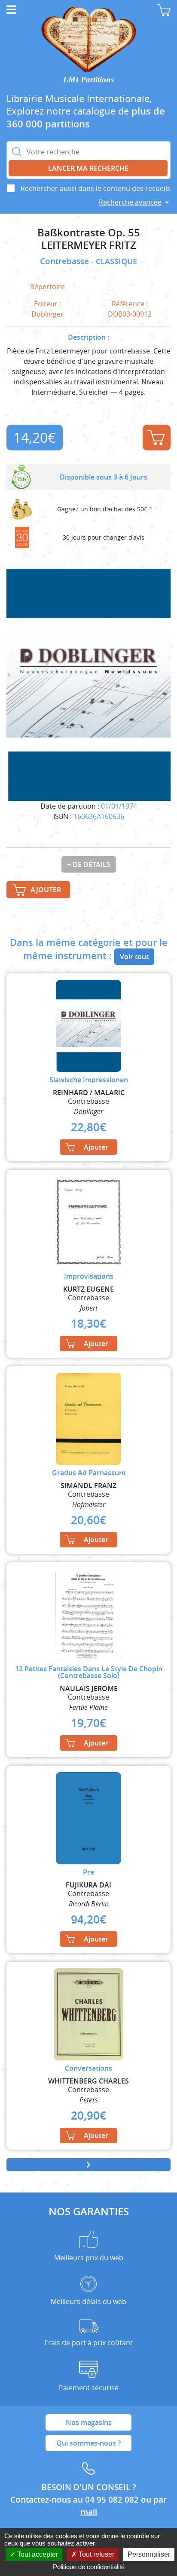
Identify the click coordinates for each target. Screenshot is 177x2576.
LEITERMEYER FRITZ (89, 245)
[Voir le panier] (164, 10)
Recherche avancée (130, 202)
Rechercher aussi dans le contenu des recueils (96, 188)
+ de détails (89, 864)
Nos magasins (89, 2422)
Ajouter (157, 438)
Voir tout (134, 957)
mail (89, 2512)
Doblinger (47, 314)
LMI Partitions (88, 80)
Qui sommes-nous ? (88, 2443)
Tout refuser (96, 2554)
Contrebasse (66, 261)
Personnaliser (149, 2554)
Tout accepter (37, 2554)
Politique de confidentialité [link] (89, 2567)
